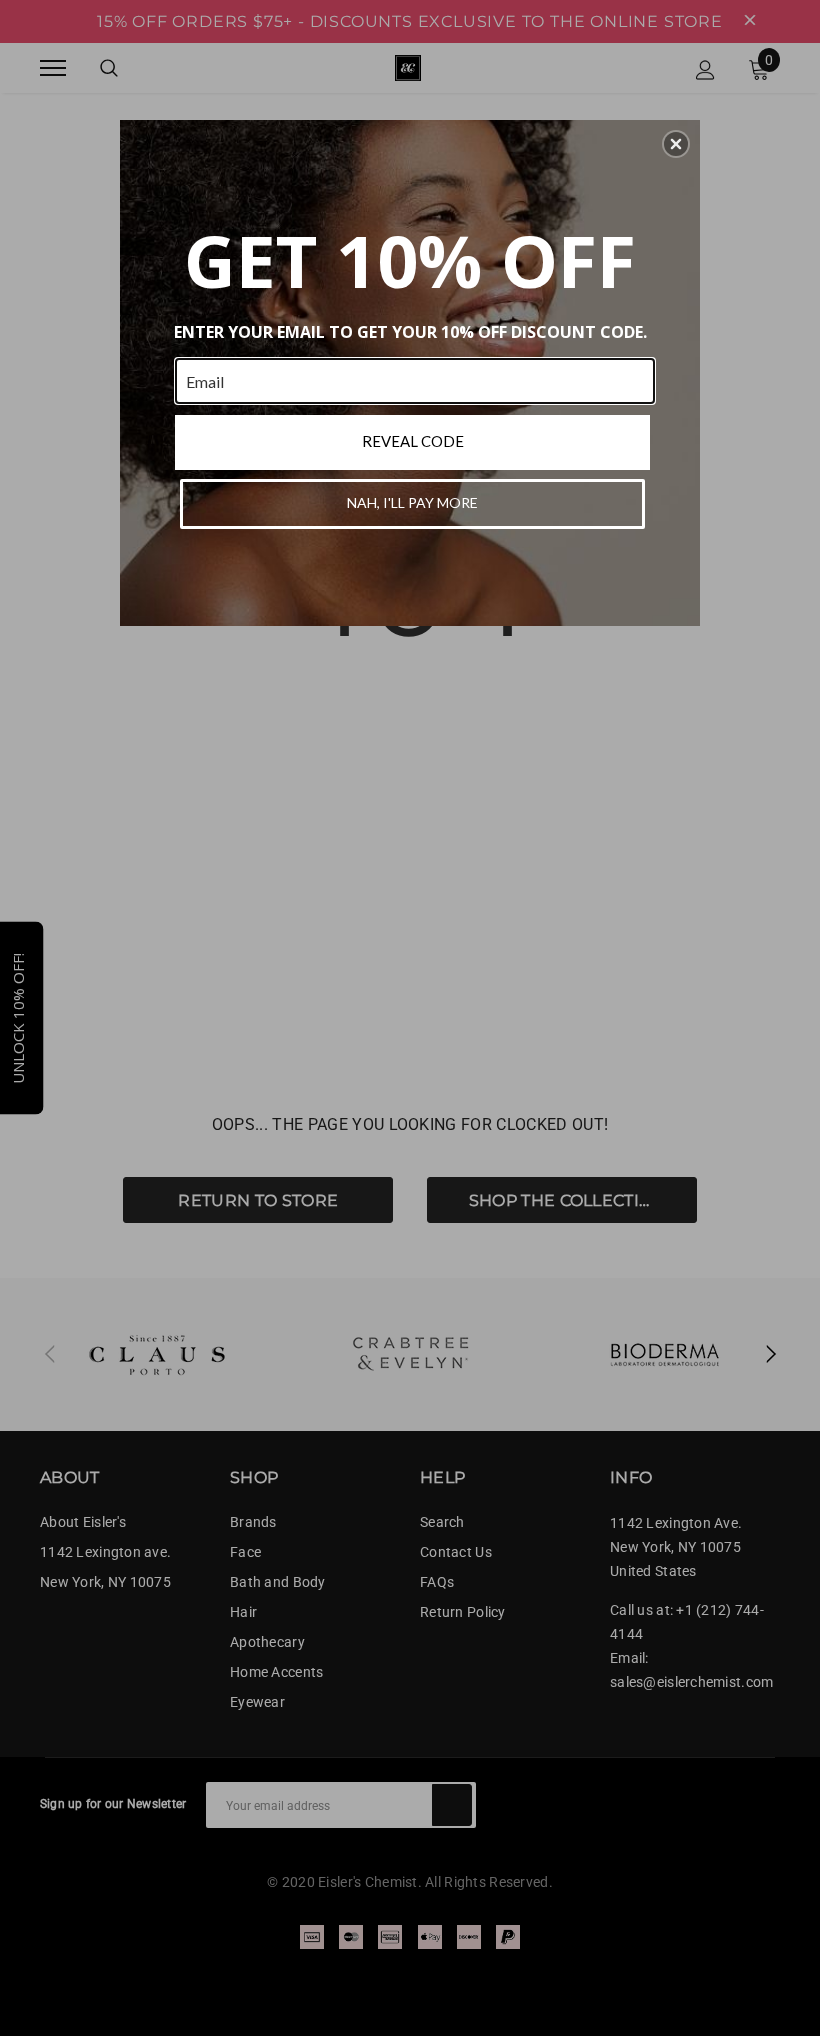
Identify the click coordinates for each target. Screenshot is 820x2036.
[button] (676, 144)
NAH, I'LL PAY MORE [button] (412, 502)
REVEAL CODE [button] (413, 441)
